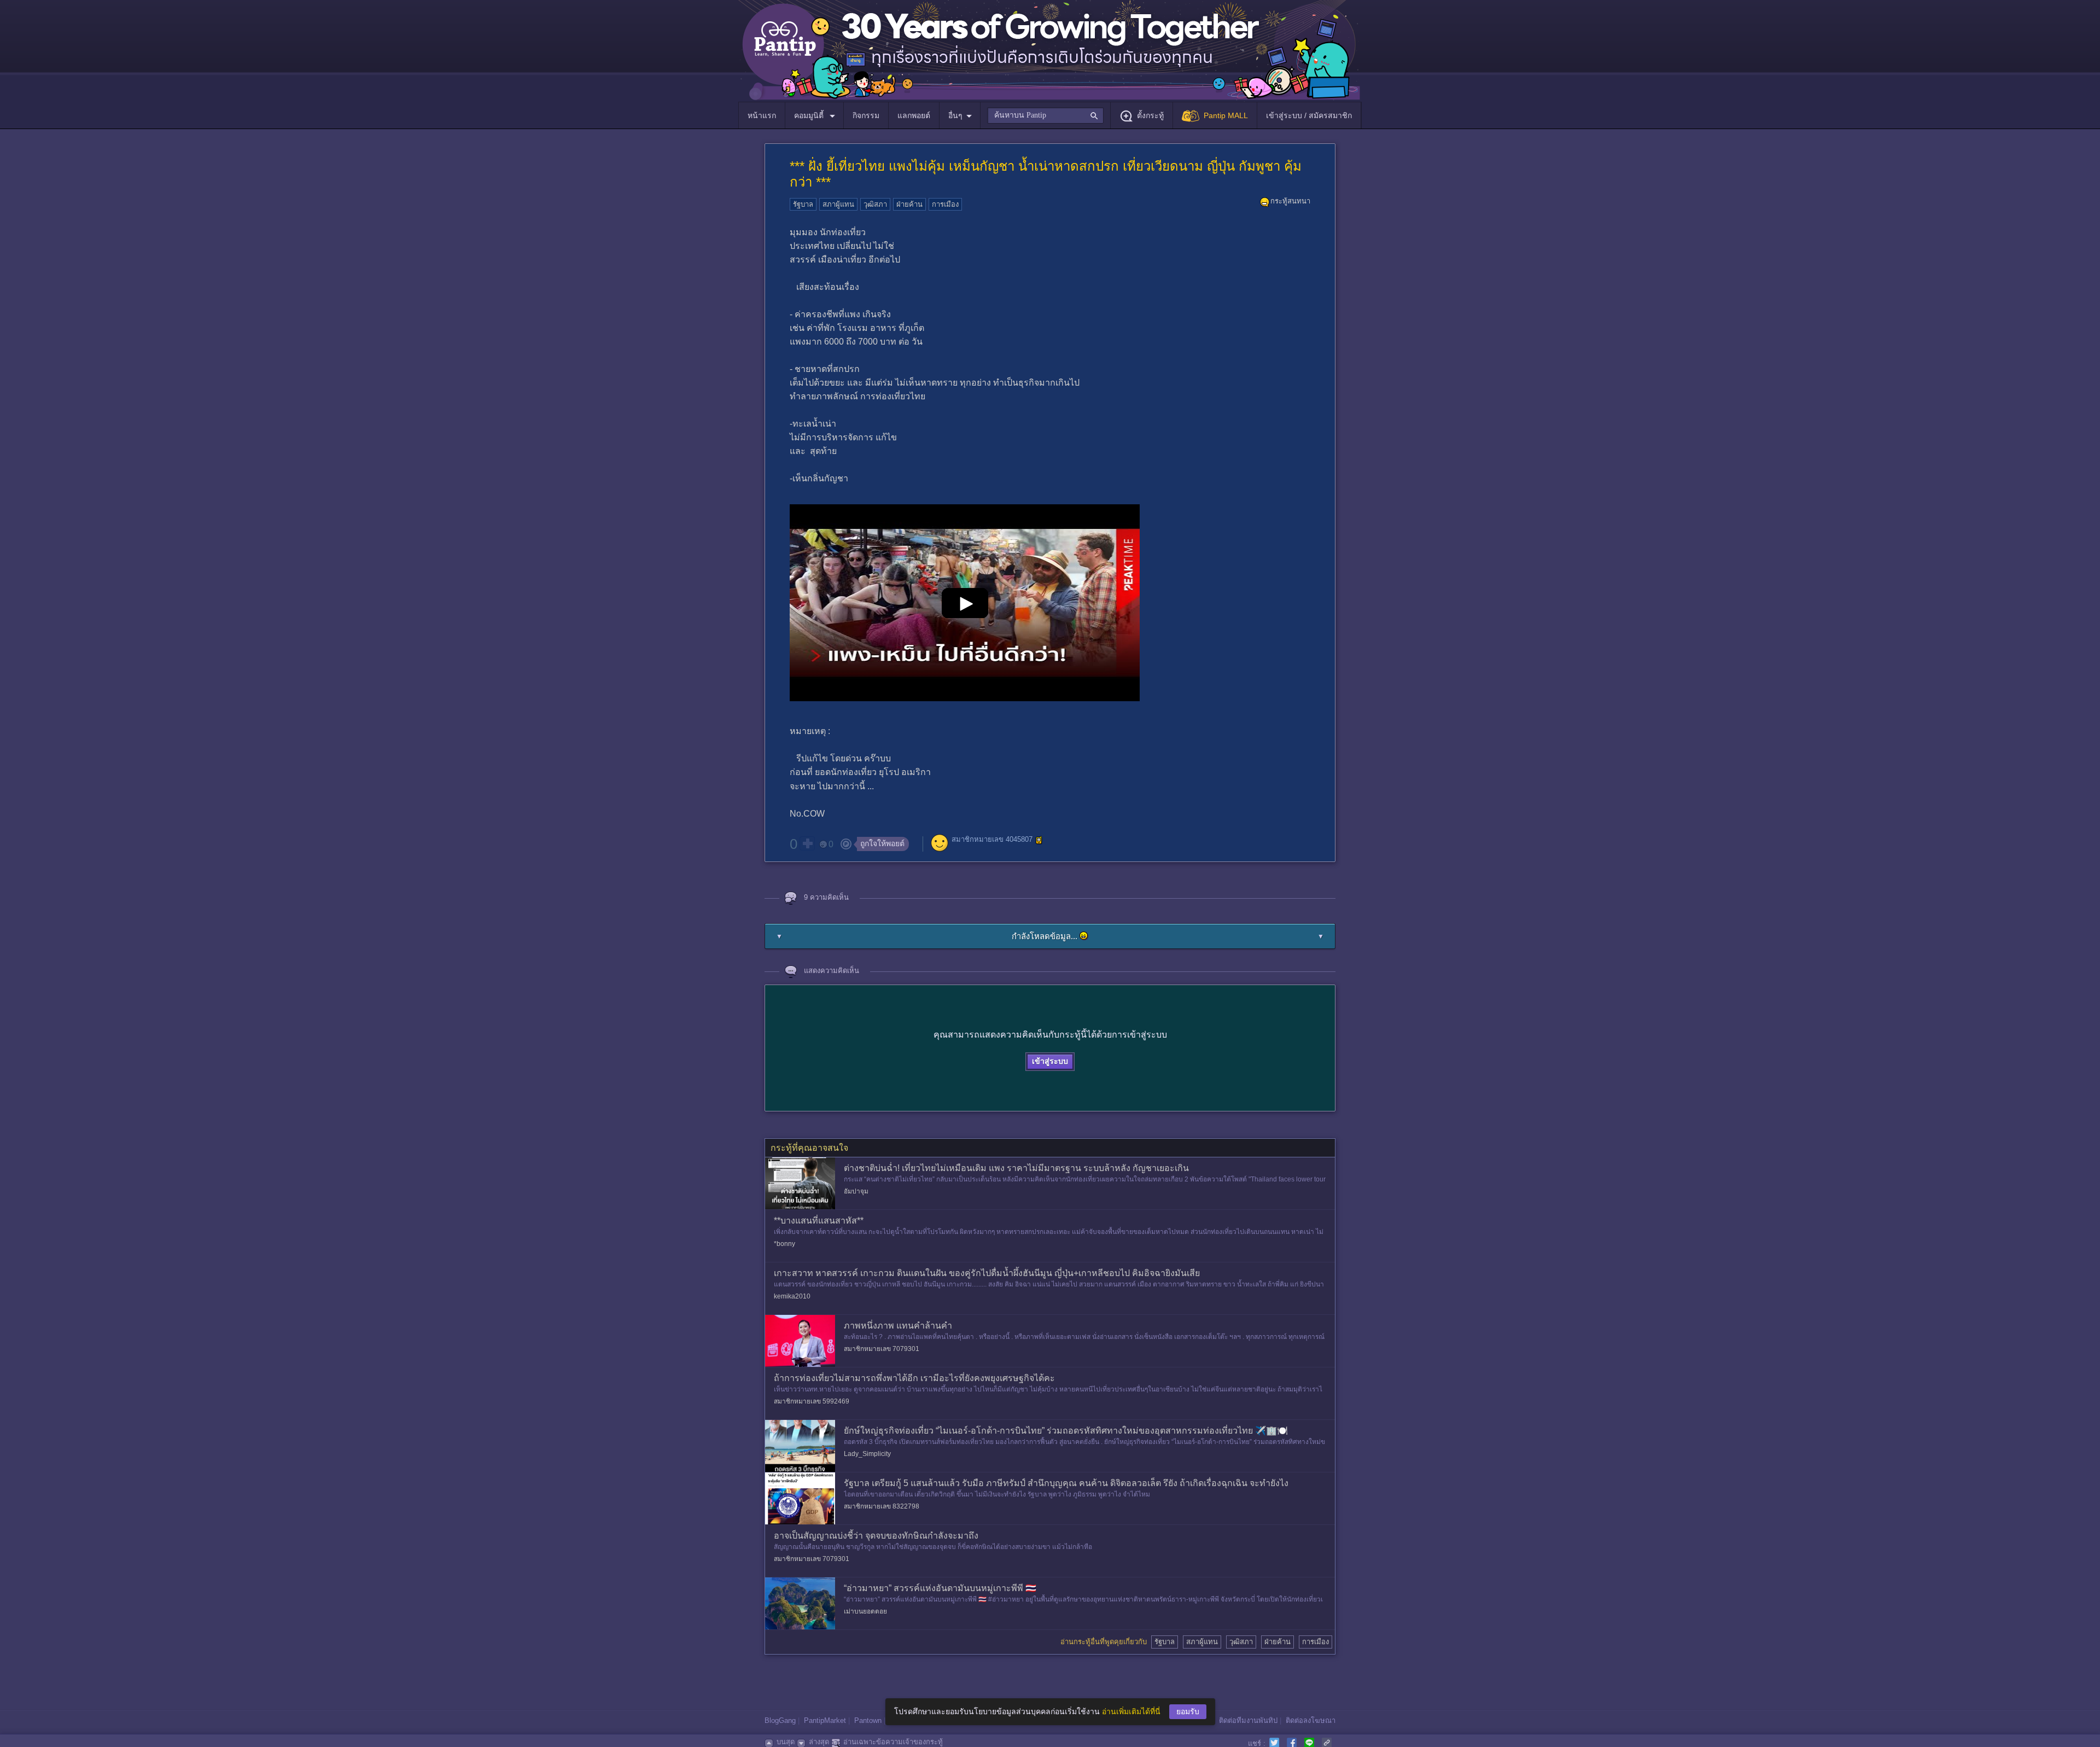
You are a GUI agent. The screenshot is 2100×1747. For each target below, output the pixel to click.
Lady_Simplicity (867, 1454)
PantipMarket (825, 1720)
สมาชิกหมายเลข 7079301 (882, 1349)
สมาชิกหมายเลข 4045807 (992, 839)
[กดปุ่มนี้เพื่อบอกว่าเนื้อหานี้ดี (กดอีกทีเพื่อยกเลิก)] (807, 843)
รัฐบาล (803, 204)
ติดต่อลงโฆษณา (1311, 1720)
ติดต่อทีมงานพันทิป (1248, 1720)
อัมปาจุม (856, 1191)
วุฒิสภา (875, 204)
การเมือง (945, 204)
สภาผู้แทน (838, 204)
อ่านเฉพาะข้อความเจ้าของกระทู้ (893, 1742)
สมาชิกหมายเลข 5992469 (812, 1401)
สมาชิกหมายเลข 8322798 (882, 1506)
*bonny (784, 1244)
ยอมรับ (1188, 1711)
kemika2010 (792, 1296)
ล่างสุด (819, 1742)
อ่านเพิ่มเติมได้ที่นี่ (1131, 1711)
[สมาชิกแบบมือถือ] (1039, 840)
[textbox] (1045, 115)
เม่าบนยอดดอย (865, 1611)
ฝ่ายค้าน (909, 204)
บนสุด (786, 1742)
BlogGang (780, 1720)
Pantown (868, 1720)
